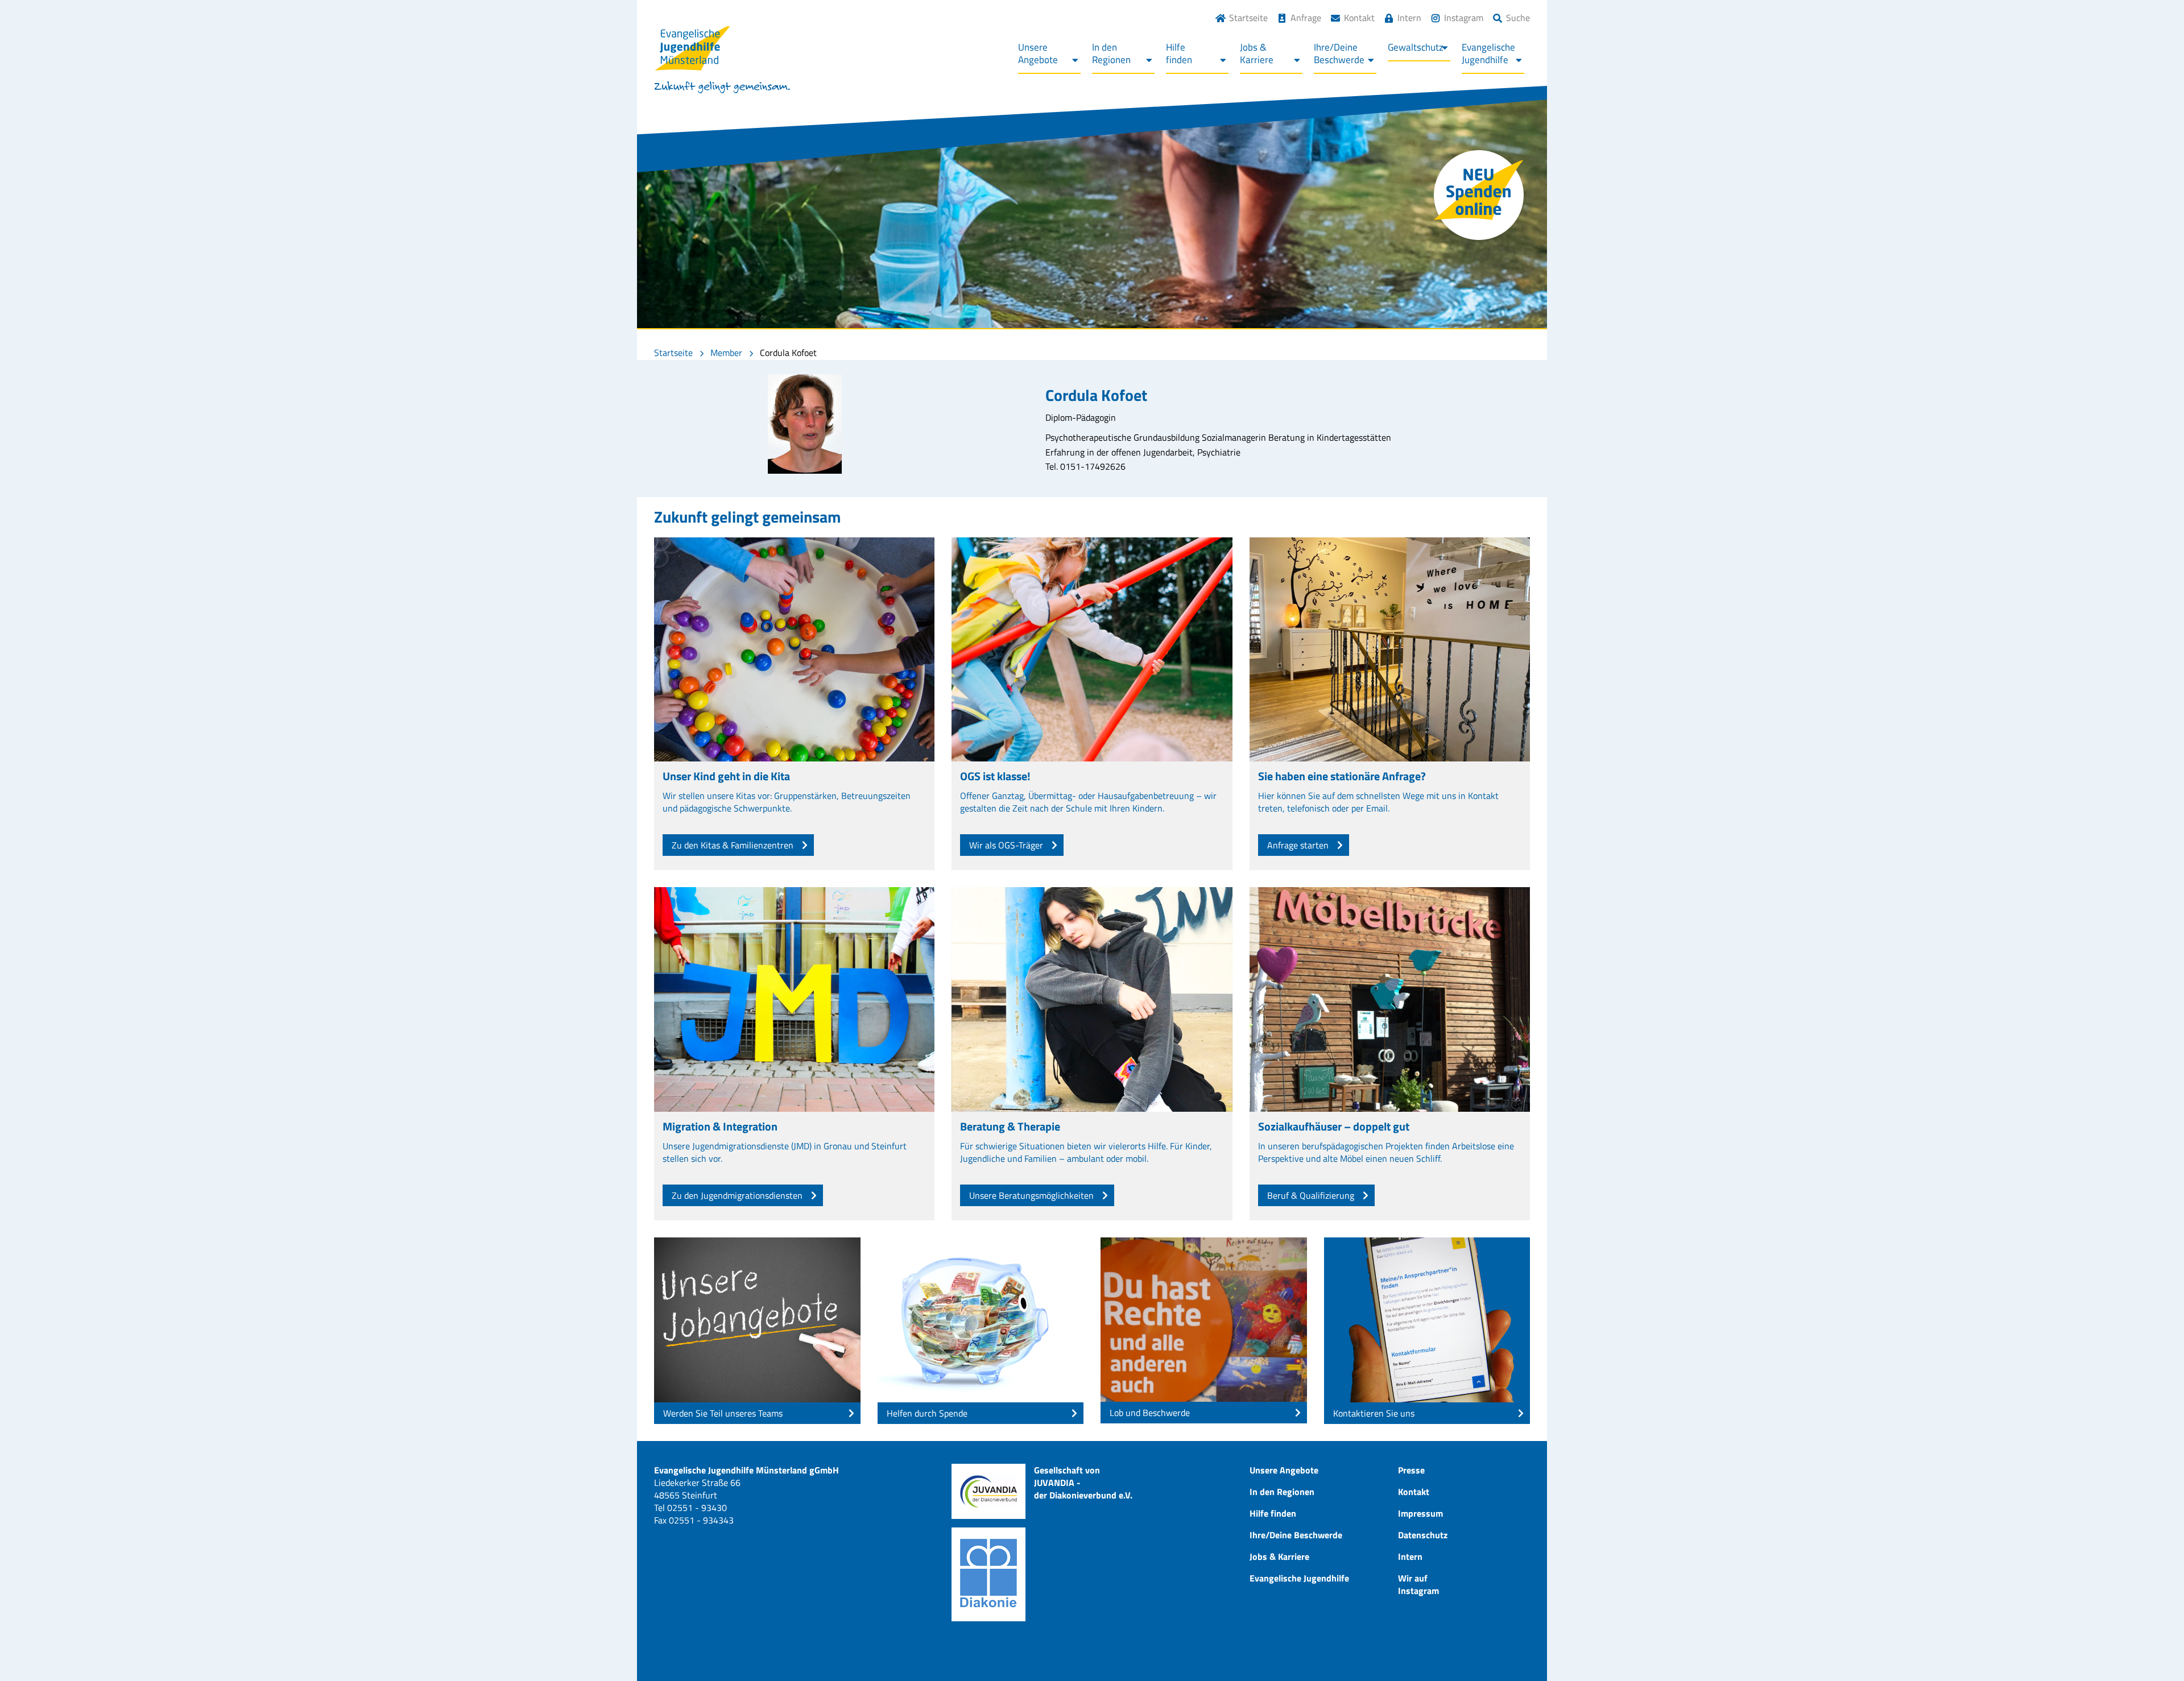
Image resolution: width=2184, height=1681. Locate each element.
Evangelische (1488, 53)
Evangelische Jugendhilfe (1299, 1578)
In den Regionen (1282, 1492)
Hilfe (1179, 53)
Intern (1409, 18)
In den (1111, 53)
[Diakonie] (988, 1574)
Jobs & (1257, 53)
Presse (1411, 1470)
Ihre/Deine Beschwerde (1296, 1535)
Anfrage (1306, 18)
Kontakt (1359, 18)
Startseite (1248, 18)
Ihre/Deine (1339, 53)
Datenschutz (1423, 1535)
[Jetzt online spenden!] (1479, 195)
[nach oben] (2153, 1650)
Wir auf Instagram (1418, 1584)
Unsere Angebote (1284, 1470)
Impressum (1420, 1513)
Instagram (1464, 18)
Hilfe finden (1273, 1513)
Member (726, 353)
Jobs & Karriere (1279, 1556)
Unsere (1038, 53)
